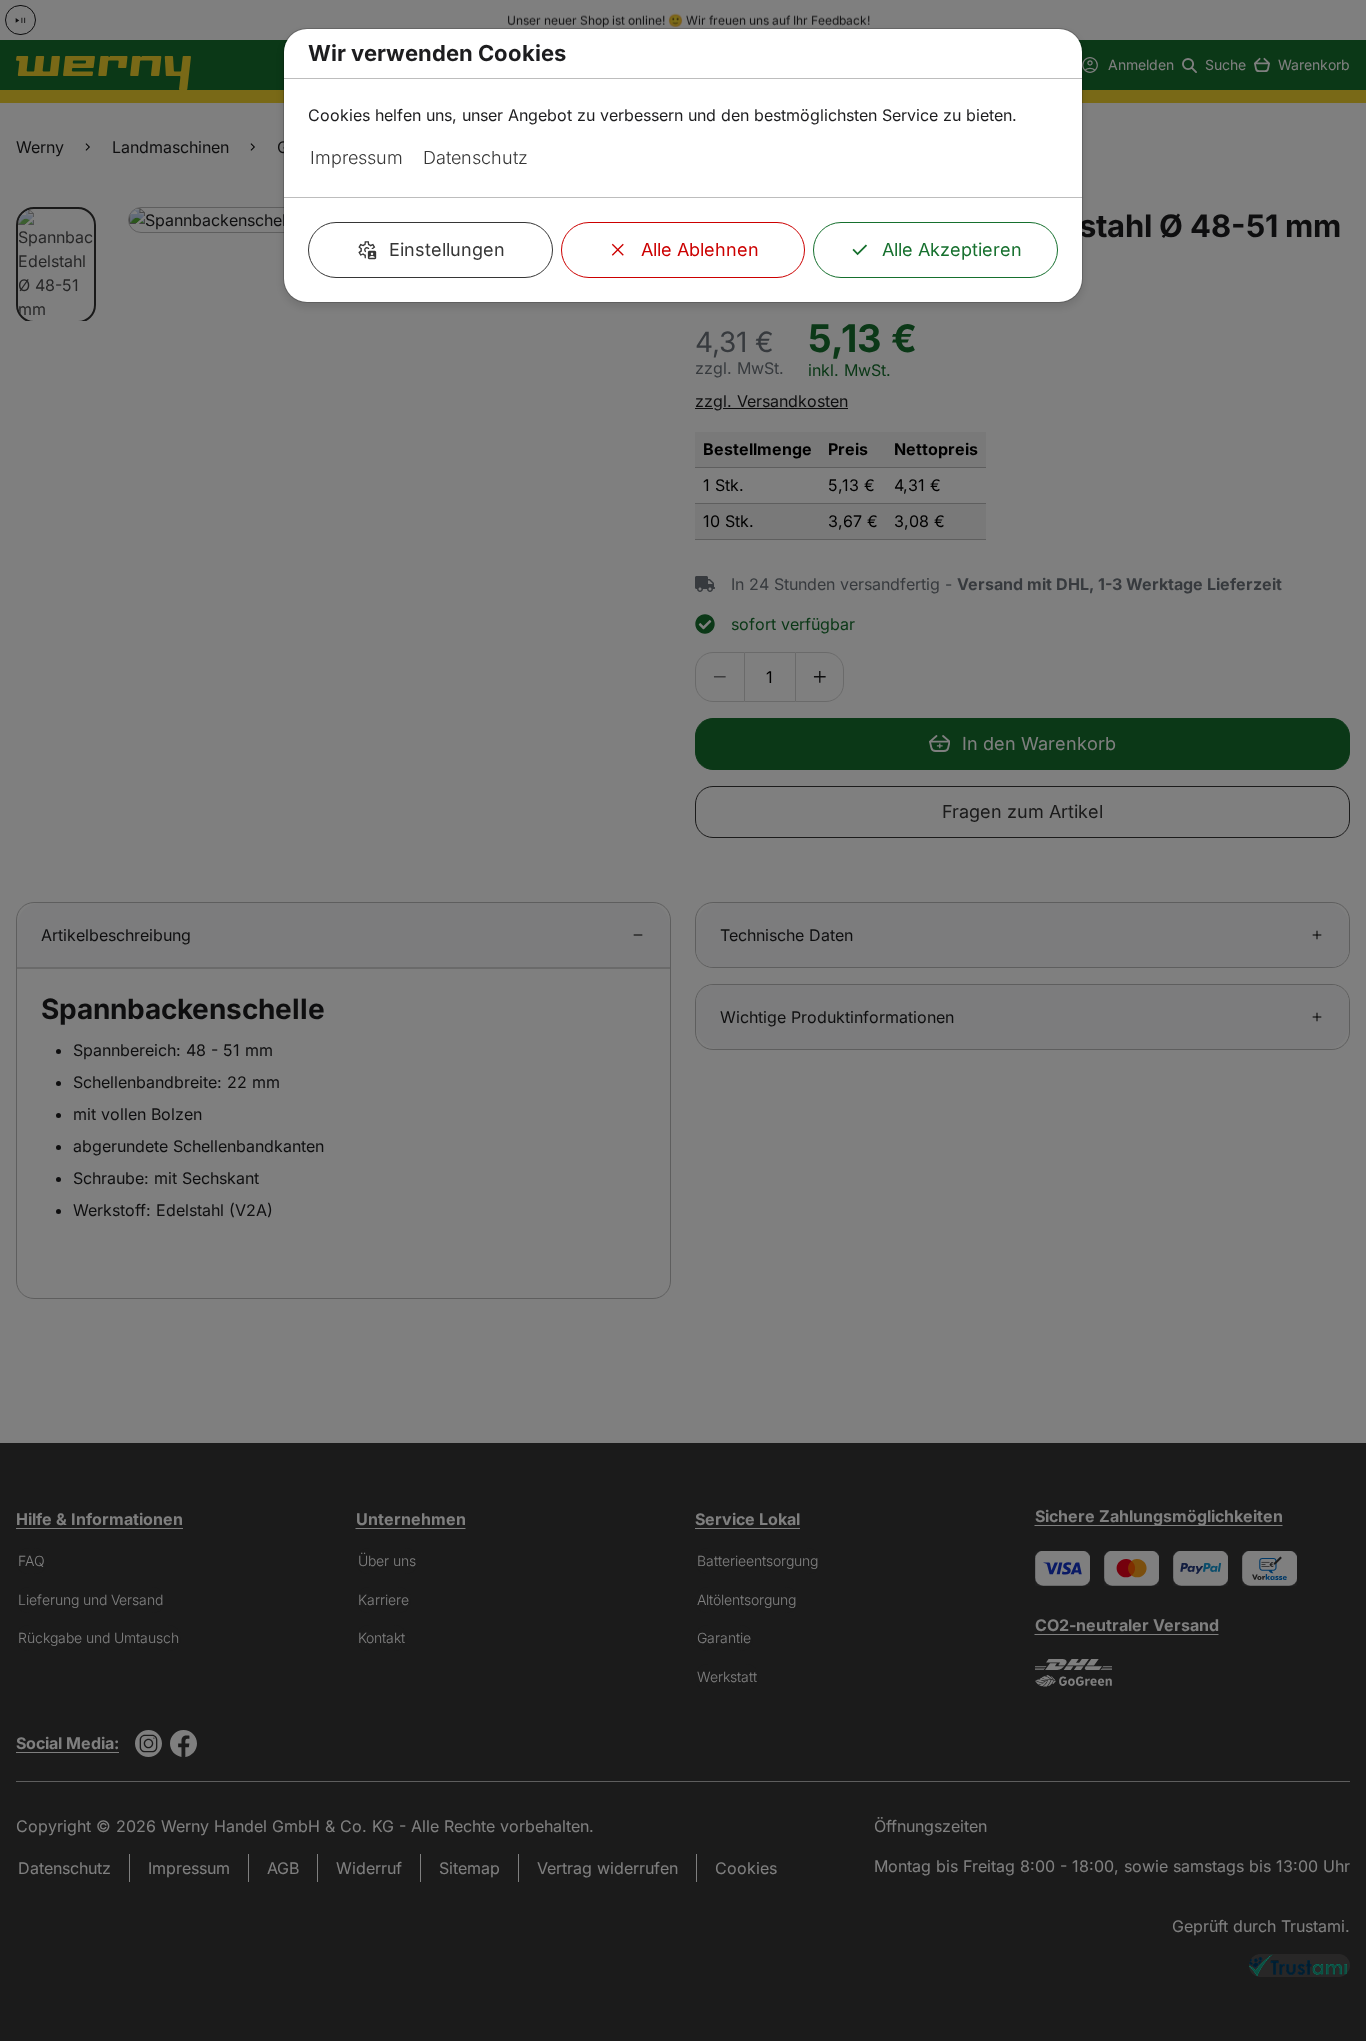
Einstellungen (447, 249)
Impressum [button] (356, 157)
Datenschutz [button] (475, 157)
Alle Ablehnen (700, 249)
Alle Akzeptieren (952, 249)
